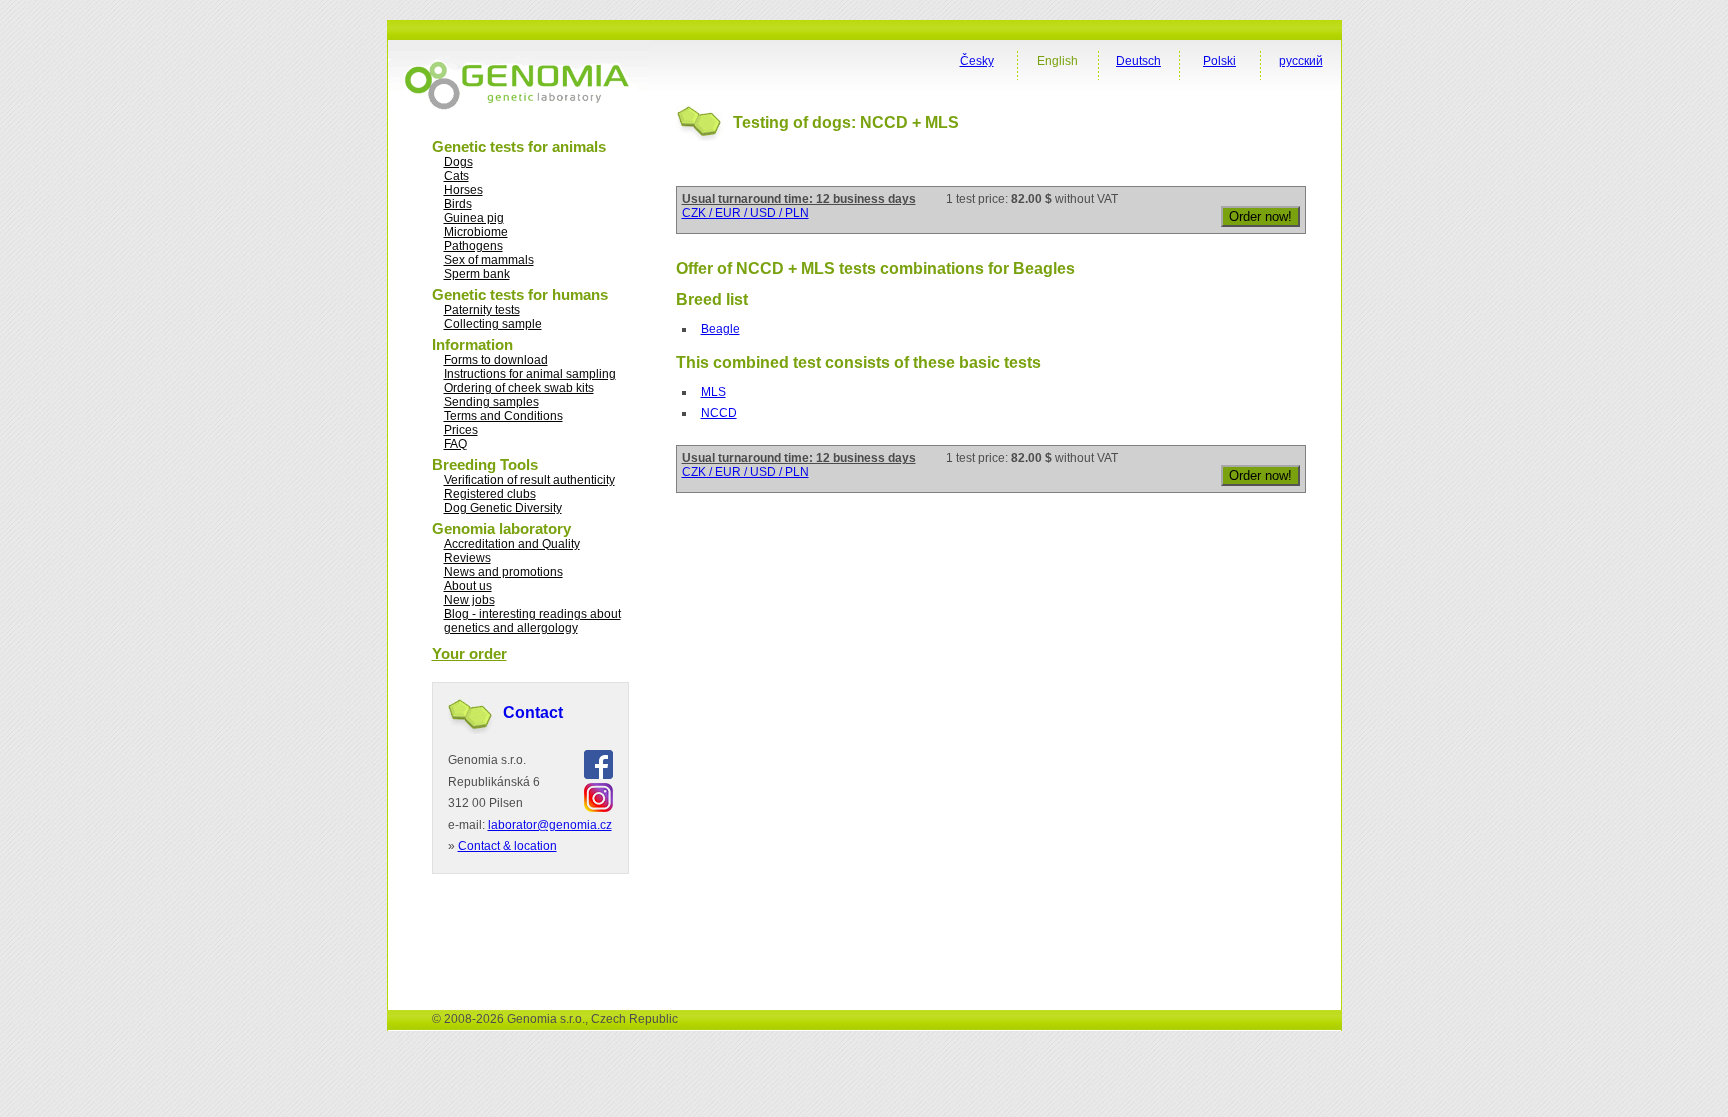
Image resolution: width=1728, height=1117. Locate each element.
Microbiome (476, 232)
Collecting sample (493, 324)
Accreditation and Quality (512, 544)
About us (468, 586)
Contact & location (507, 846)
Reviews (467, 558)
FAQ (455, 444)
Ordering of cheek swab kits (519, 388)
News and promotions (503, 572)
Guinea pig (474, 218)
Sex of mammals (489, 260)
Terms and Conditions (503, 416)
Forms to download (496, 360)
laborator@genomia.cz (550, 825)
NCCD (719, 413)
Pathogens (473, 246)
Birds (458, 204)
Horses (463, 190)
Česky (977, 61)
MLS (713, 392)
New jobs (469, 600)
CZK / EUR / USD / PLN (745, 213)
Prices (461, 430)
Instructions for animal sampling (530, 374)
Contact (533, 712)
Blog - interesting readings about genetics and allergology (532, 621)
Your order (469, 653)
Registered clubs (490, 494)
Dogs (458, 162)
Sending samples (491, 402)
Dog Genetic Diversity (503, 508)
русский (1301, 61)
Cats (456, 176)
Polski (1219, 61)
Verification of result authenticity (529, 480)
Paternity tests (482, 310)
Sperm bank (477, 274)
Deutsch (1138, 61)
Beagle (720, 329)
